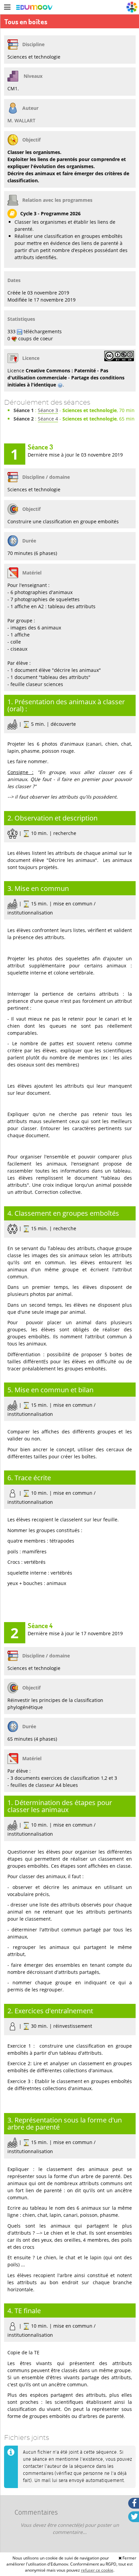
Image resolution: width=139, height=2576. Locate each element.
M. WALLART (21, 120)
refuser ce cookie (97, 2570)
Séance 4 (48, 419)
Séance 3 (48, 410)
